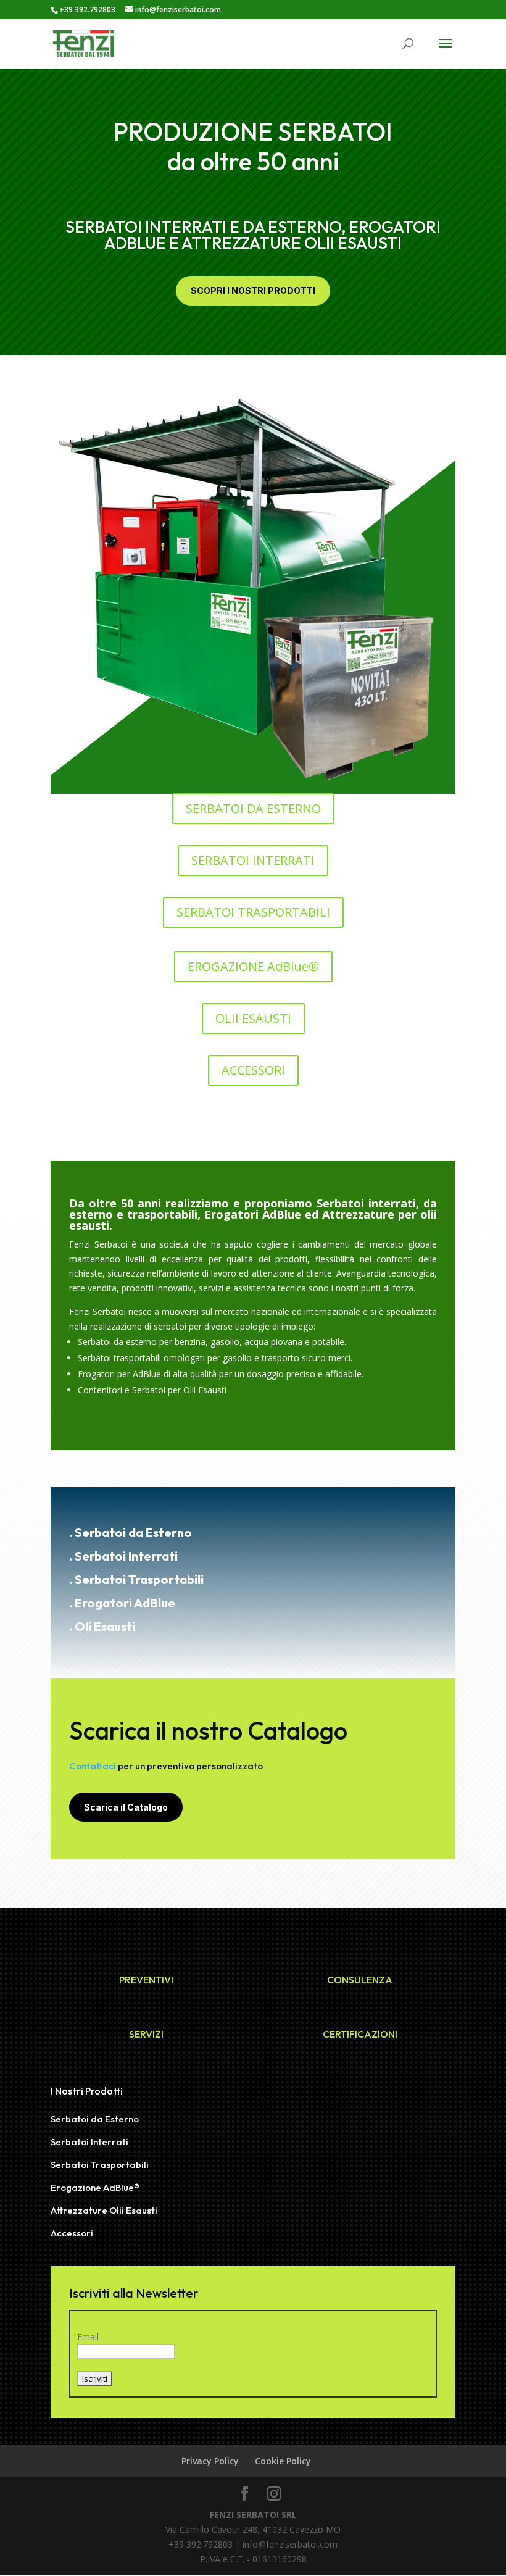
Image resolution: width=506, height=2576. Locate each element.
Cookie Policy (283, 2461)
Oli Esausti (105, 1626)
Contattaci (93, 1766)
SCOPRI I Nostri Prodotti (253, 290)
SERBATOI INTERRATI (253, 860)
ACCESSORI (253, 1070)
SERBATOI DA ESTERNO (253, 808)
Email (88, 2337)
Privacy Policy (210, 2461)
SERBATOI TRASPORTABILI (253, 912)
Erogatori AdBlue (125, 1603)
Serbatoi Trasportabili (139, 1579)
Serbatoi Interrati (126, 1556)
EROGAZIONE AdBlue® (253, 966)
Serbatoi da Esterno (133, 1532)
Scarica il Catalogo (126, 1807)
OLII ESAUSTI (253, 1018)
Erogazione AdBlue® (95, 2187)
